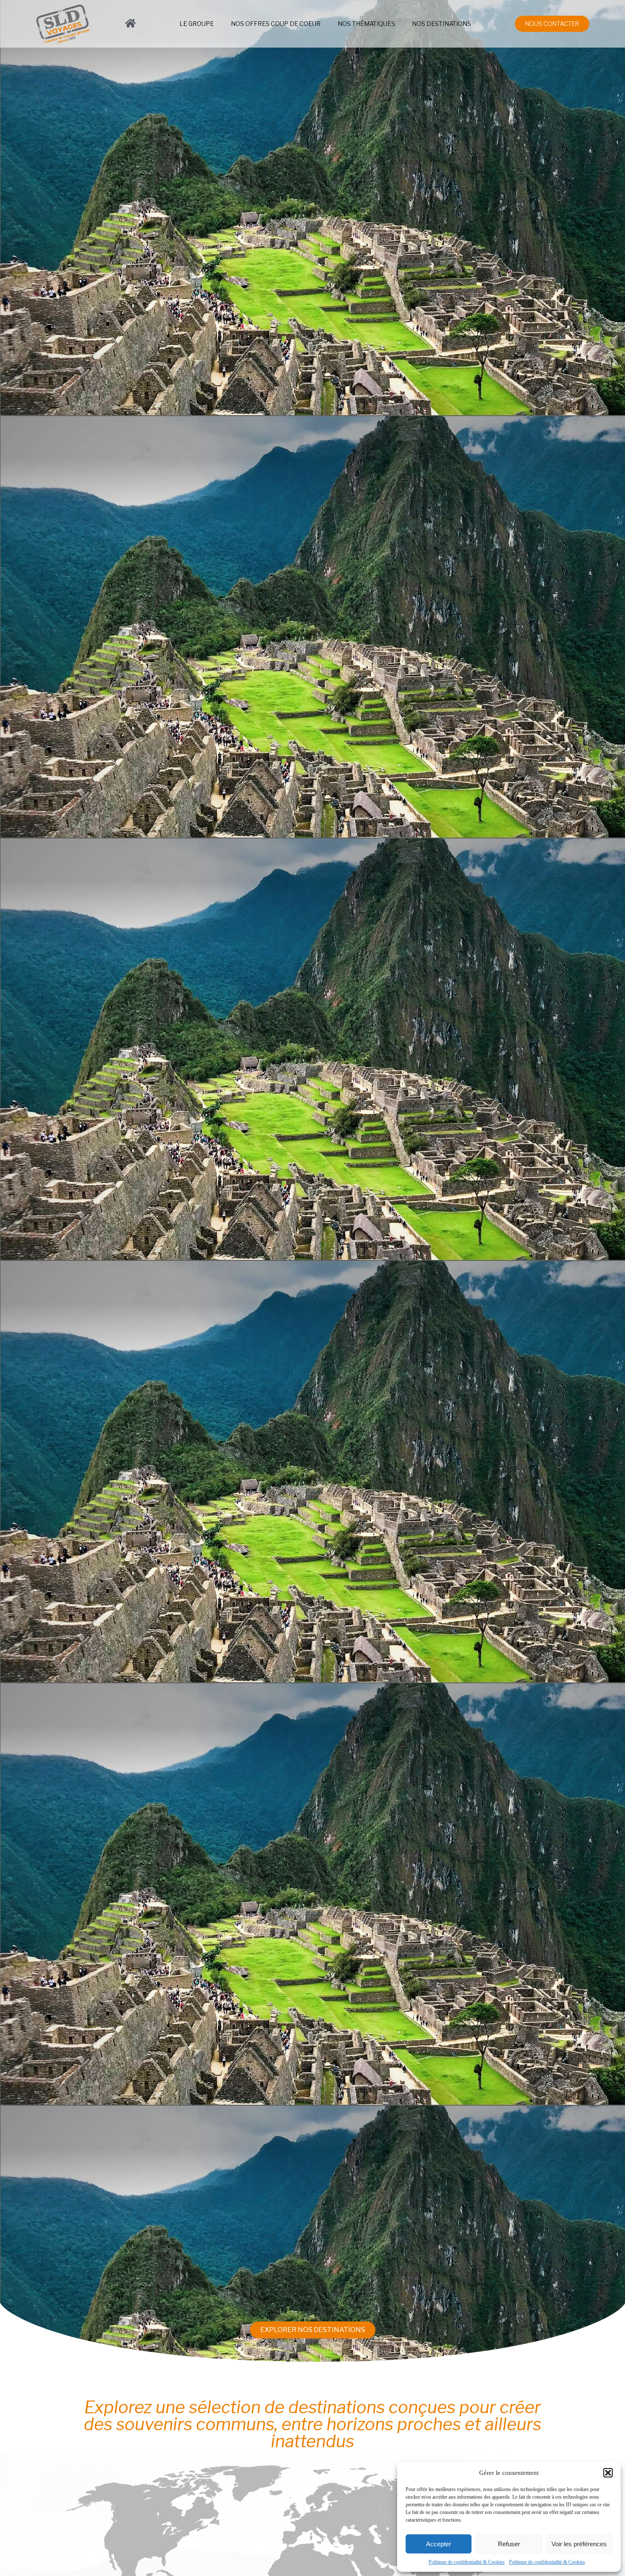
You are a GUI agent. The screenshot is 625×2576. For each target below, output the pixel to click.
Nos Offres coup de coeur (276, 24)
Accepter (439, 2544)
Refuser (509, 2544)
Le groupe (197, 24)
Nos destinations (442, 24)
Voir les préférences (579, 2544)
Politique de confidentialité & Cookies (467, 2562)
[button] (608, 2473)
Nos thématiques (366, 24)
